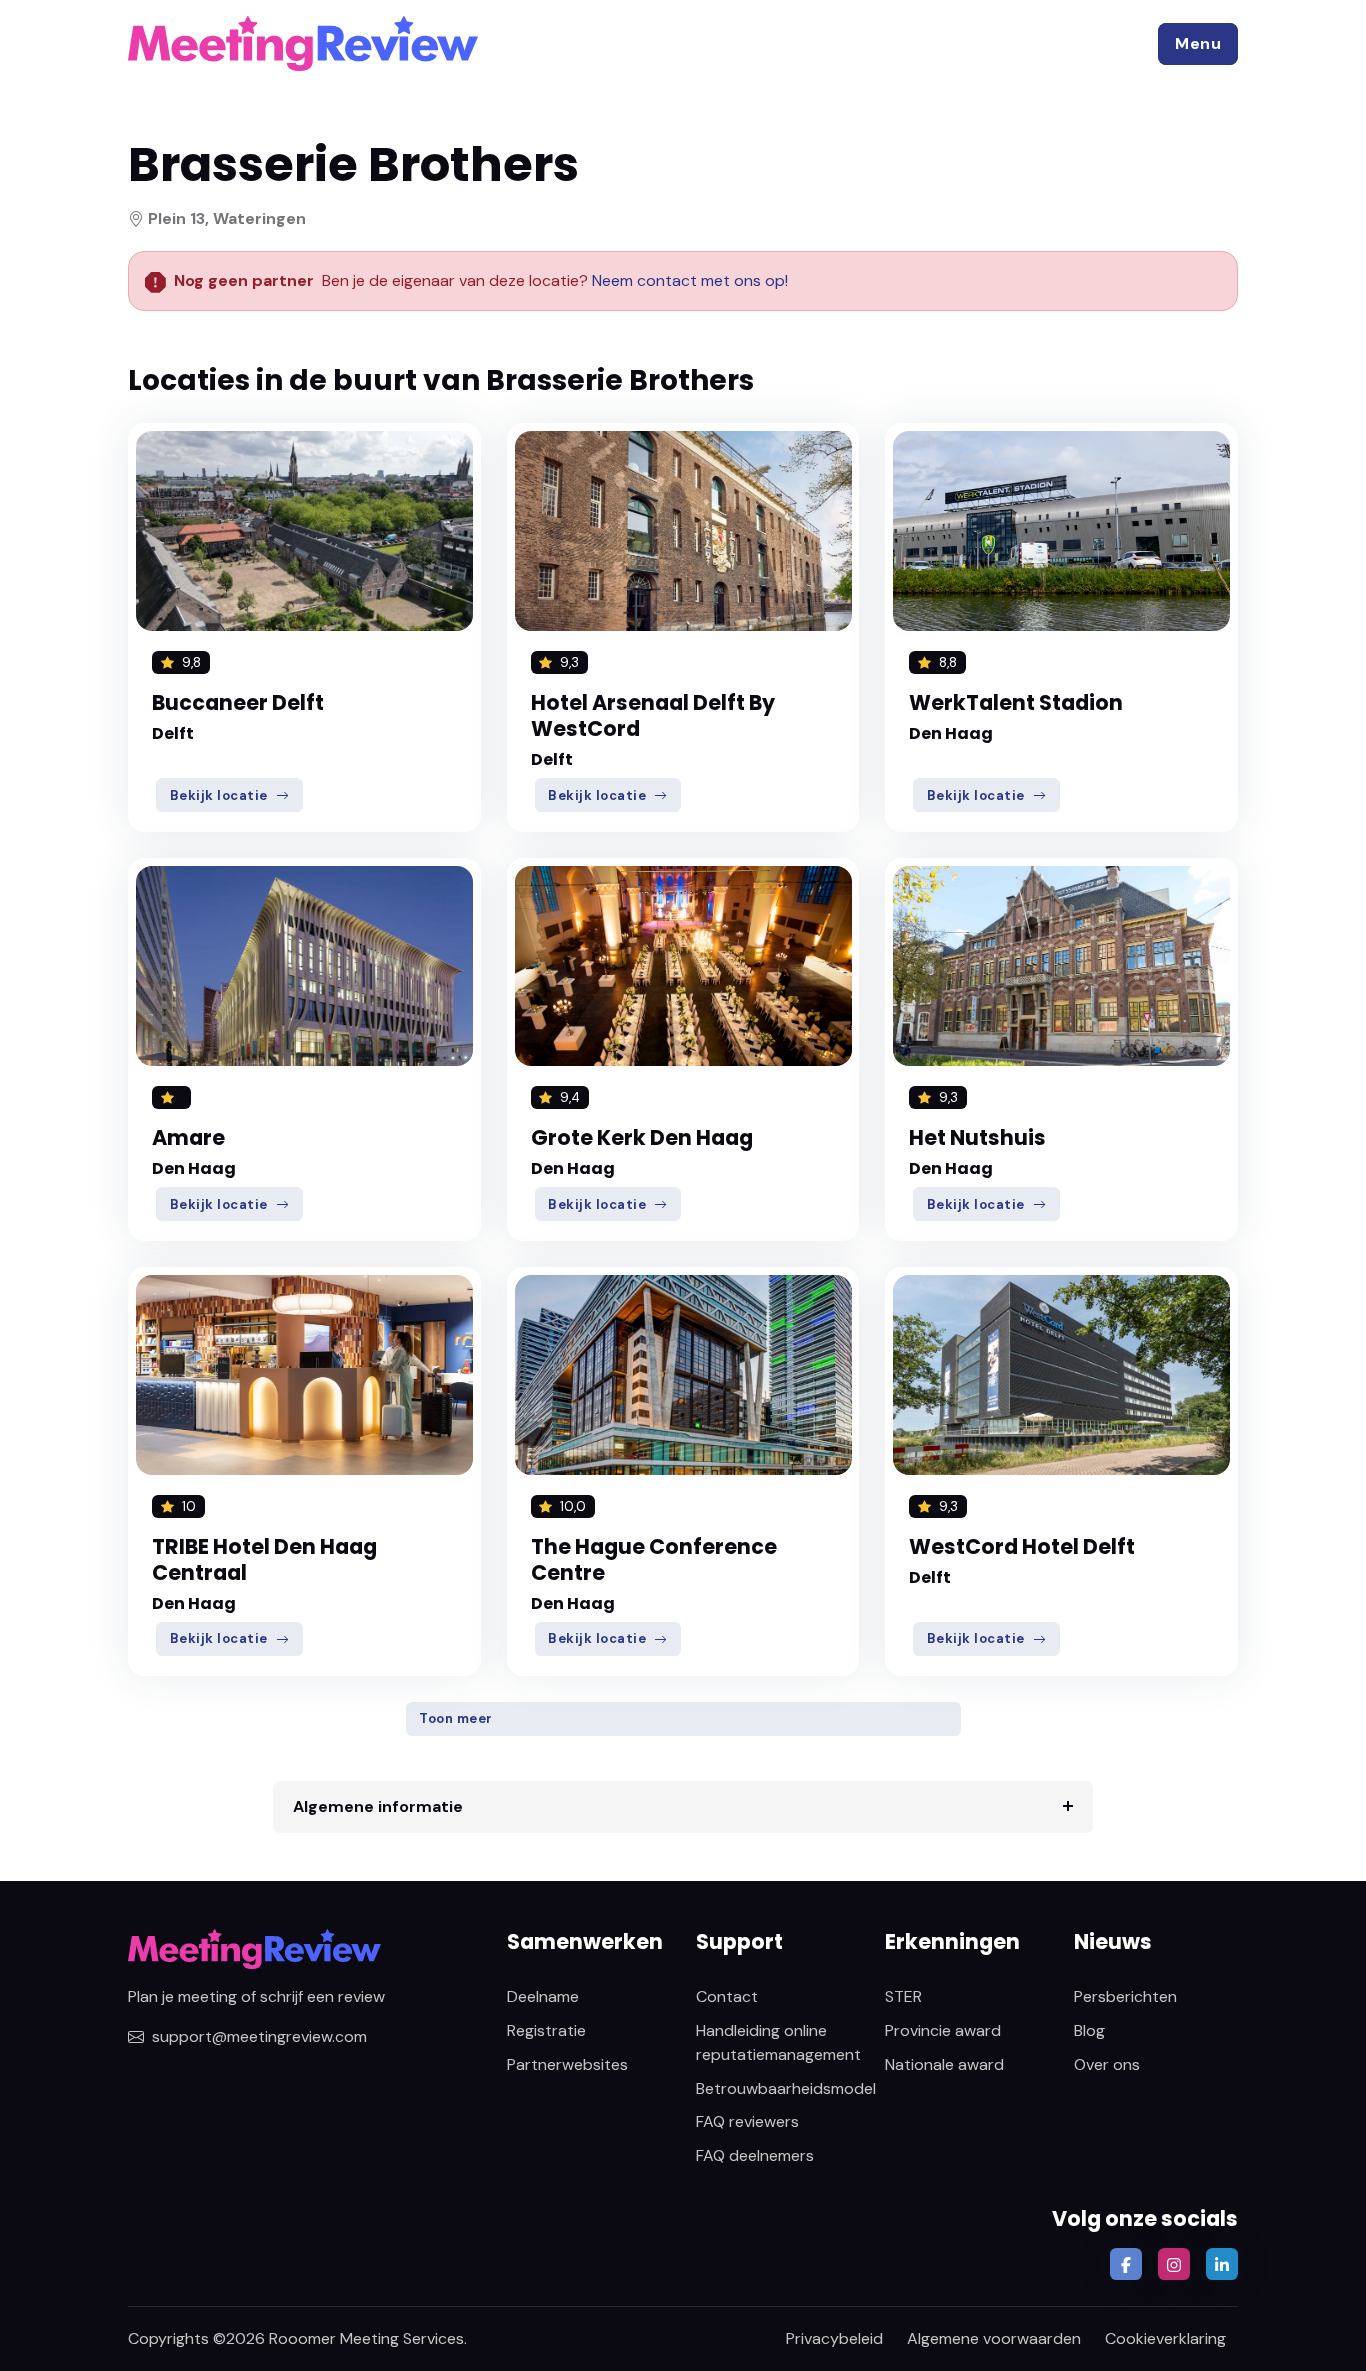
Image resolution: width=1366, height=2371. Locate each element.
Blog (1089, 2030)
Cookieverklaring (1165, 2338)
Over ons (1107, 2064)
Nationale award (944, 2064)
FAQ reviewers (747, 2121)
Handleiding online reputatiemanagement (778, 2042)
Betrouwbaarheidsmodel (786, 2088)
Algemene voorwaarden (994, 2338)
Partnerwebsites (567, 2064)
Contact (727, 1996)
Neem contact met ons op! (690, 280)
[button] (1198, 44)
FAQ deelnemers (755, 2155)
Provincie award (943, 2030)
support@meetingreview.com (259, 2036)
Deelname (543, 1996)
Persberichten (1125, 1996)
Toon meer (456, 1718)
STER (903, 1996)
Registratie (546, 2030)
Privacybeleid (834, 2338)
